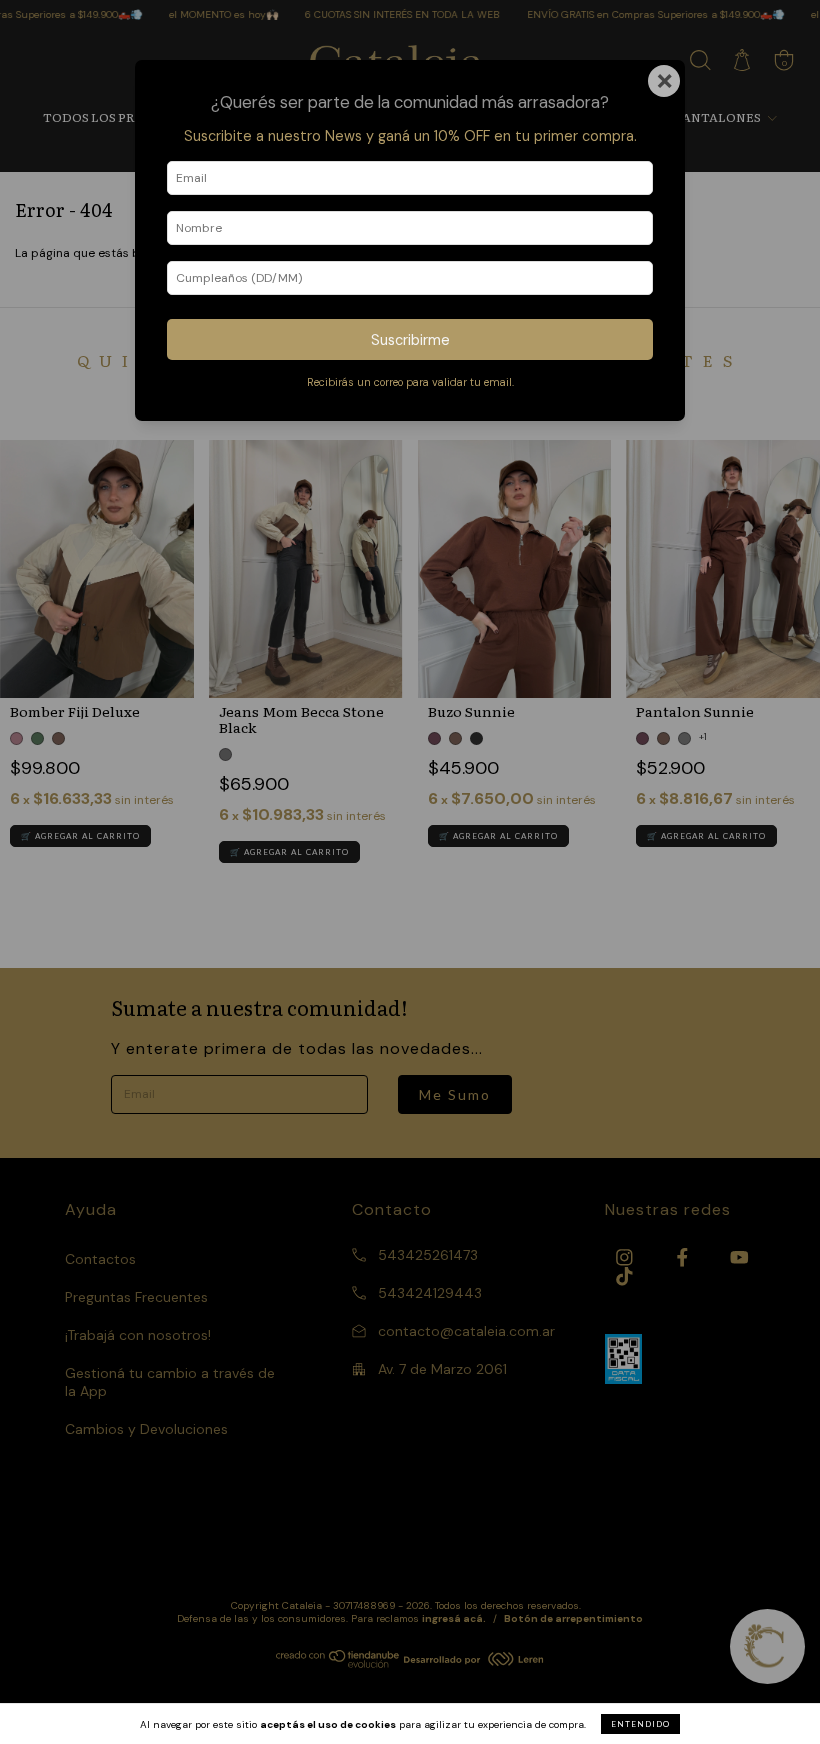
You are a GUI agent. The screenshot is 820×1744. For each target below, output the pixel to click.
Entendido (640, 1724)
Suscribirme (410, 340)
